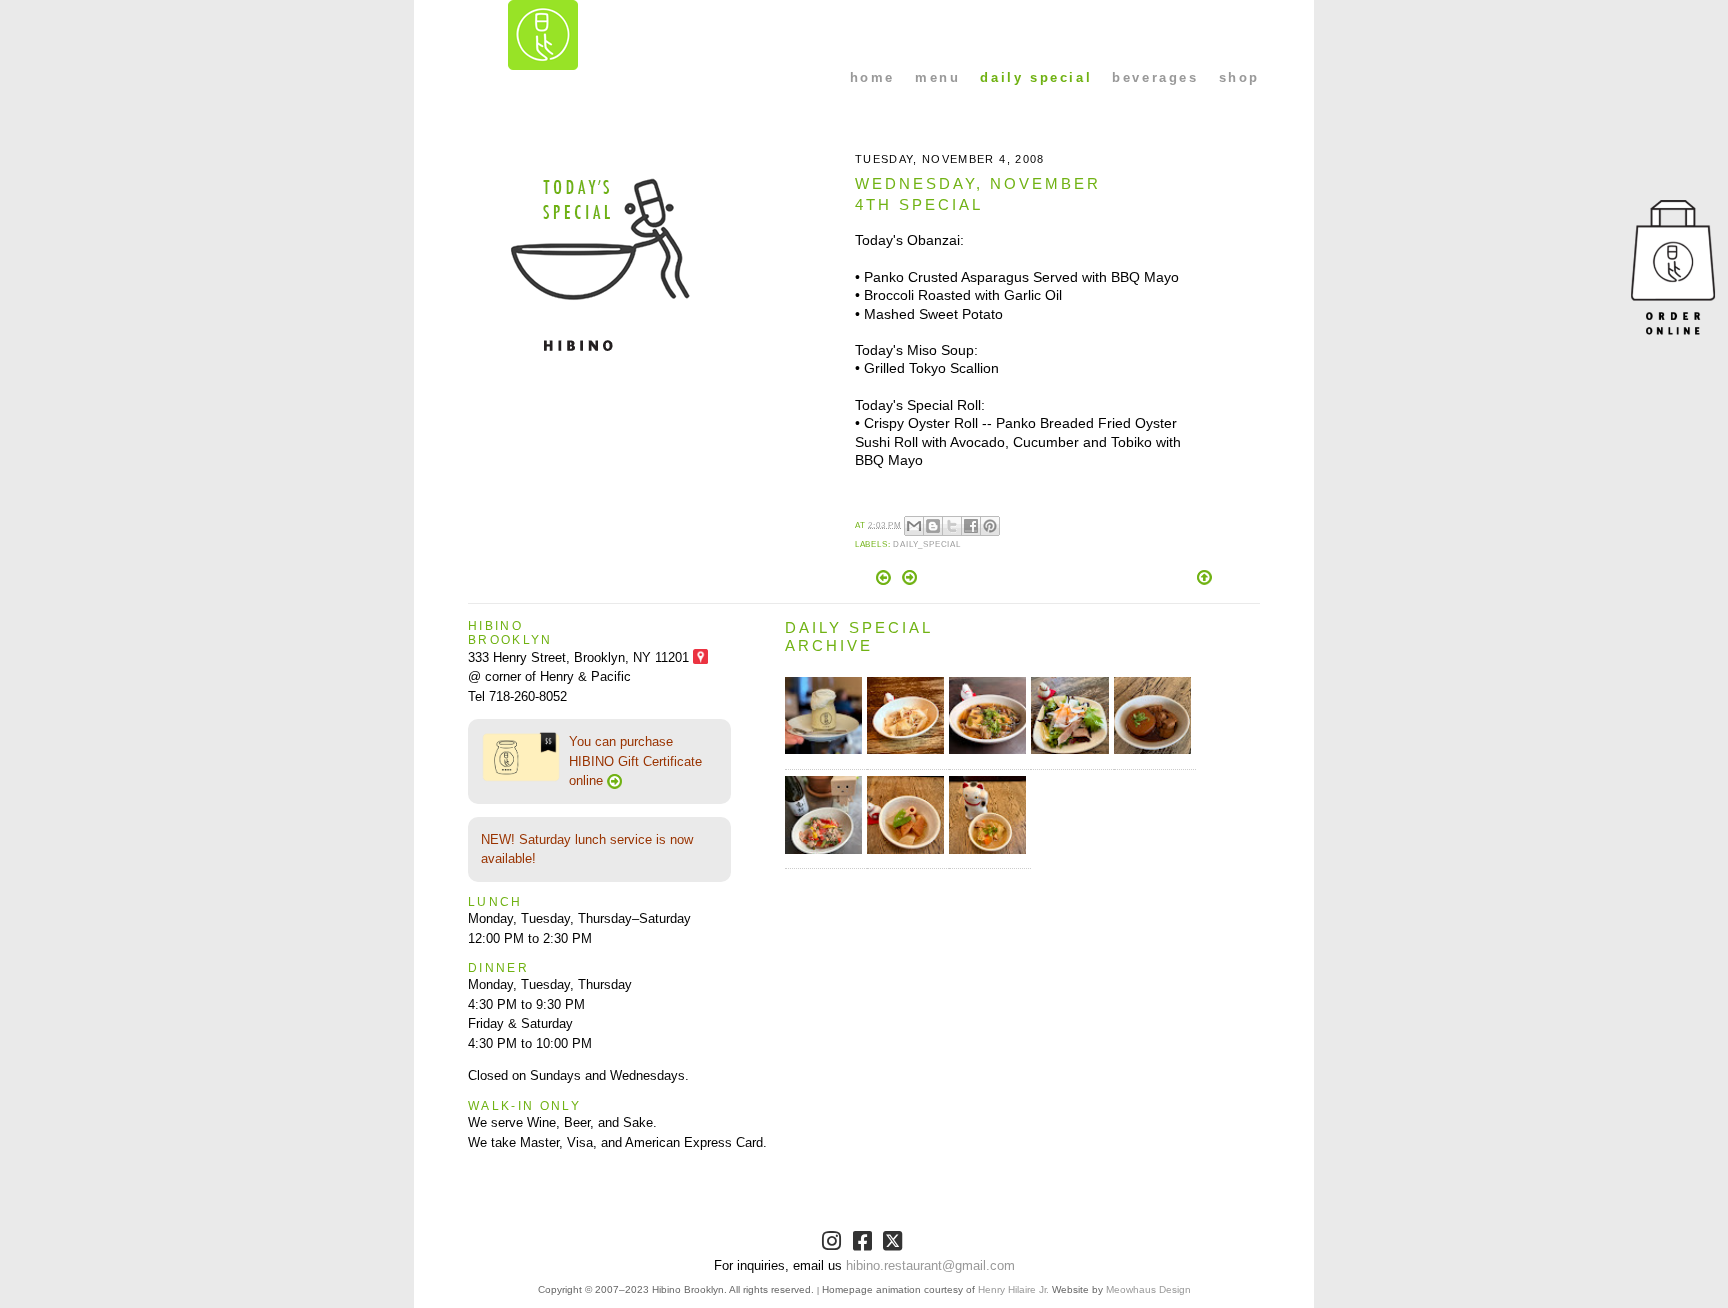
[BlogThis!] (933, 526)
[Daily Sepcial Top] (1204, 579)
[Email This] (914, 526)
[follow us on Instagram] (833, 1244)
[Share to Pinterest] (990, 526)
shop (1239, 77)
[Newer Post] (885, 580)
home (872, 77)
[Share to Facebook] (971, 526)
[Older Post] (909, 580)
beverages (1155, 77)
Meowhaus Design (1148, 1289)
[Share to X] (952, 526)
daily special (1036, 77)
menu (937, 77)
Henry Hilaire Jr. (1013, 1289)
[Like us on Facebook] (864, 1244)
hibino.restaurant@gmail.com (930, 1265)
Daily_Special (927, 544)
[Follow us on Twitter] (894, 1244)
